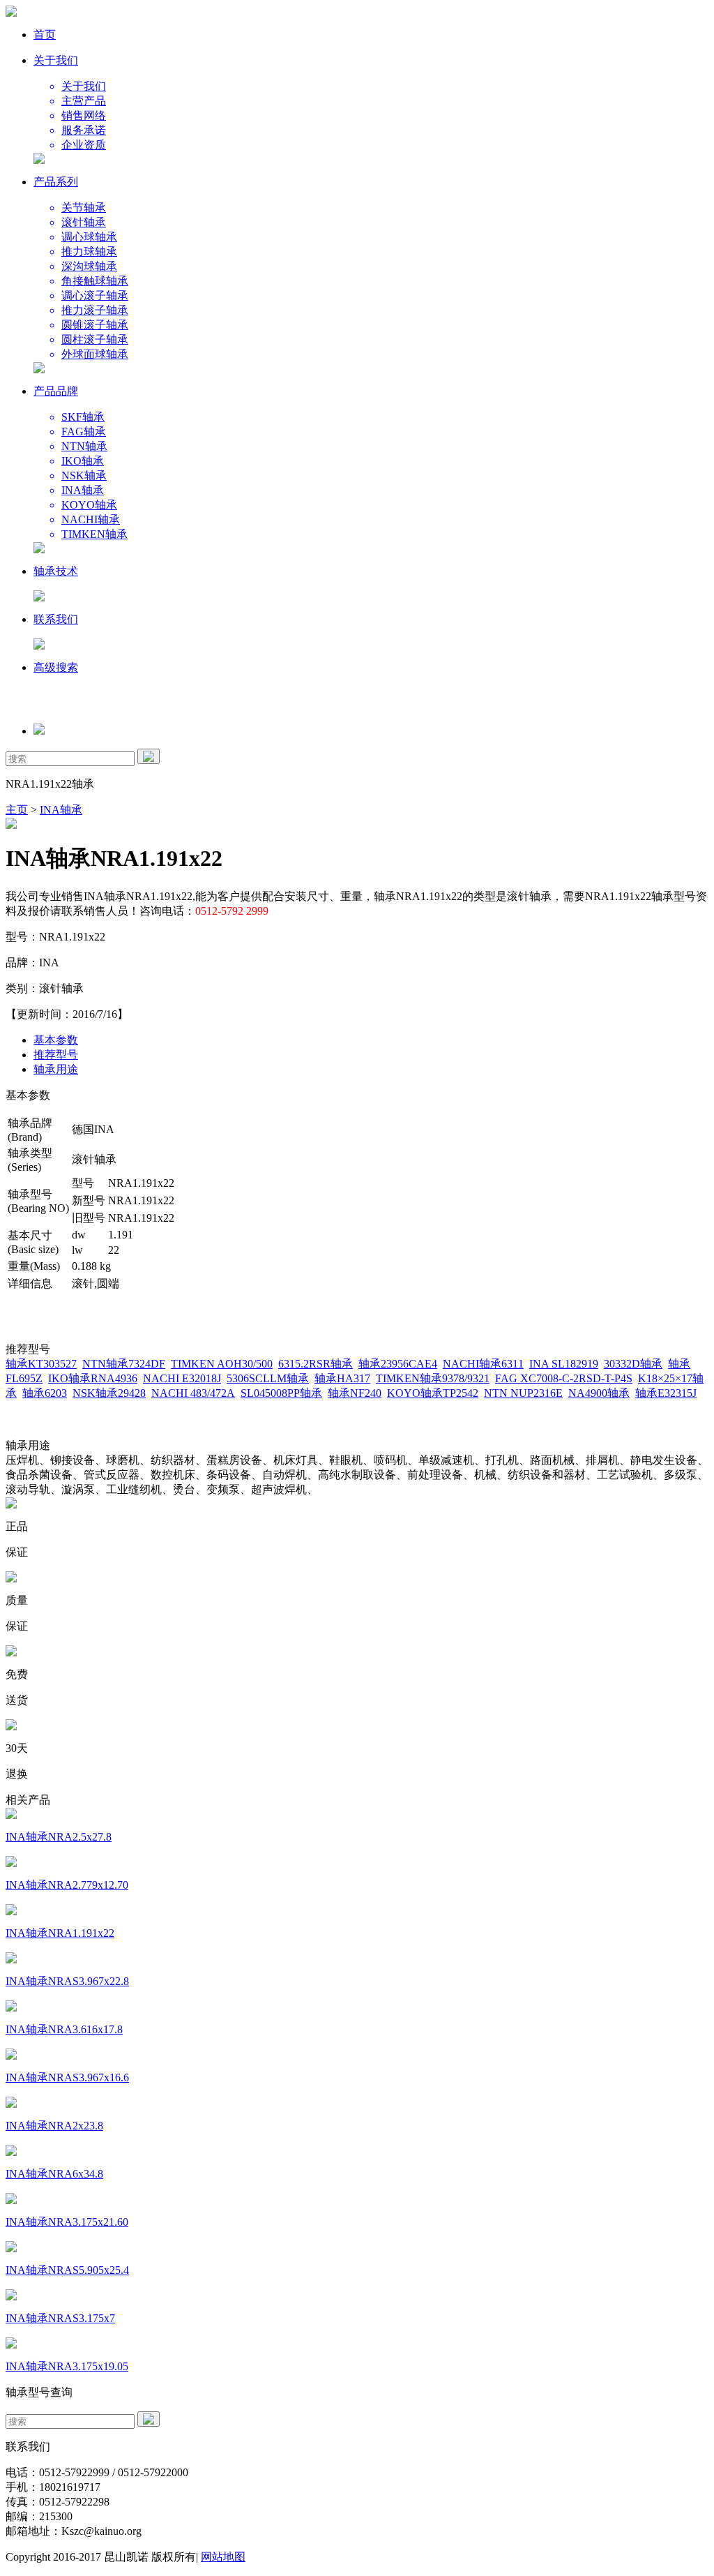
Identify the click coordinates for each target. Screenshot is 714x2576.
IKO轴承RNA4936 (93, 1378)
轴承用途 (56, 1069)
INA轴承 (61, 810)
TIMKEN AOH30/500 (222, 1364)
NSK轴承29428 (109, 1393)
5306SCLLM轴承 (268, 1378)
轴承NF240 (355, 1393)
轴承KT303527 (41, 1364)
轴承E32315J (666, 1393)
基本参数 (56, 1040)
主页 (17, 810)
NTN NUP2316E (523, 1393)
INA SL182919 (564, 1364)
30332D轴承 (633, 1364)
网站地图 (223, 2557)
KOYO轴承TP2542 (433, 1393)
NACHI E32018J (182, 1378)
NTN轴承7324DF (124, 1364)
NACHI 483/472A (193, 1393)
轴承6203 (45, 1393)
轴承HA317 (342, 1378)
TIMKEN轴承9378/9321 (433, 1378)
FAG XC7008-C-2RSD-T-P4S (564, 1378)
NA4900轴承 (599, 1393)
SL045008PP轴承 (281, 1393)
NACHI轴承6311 (483, 1364)
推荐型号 (56, 1055)
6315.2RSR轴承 (316, 1364)
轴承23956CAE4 (398, 1364)
